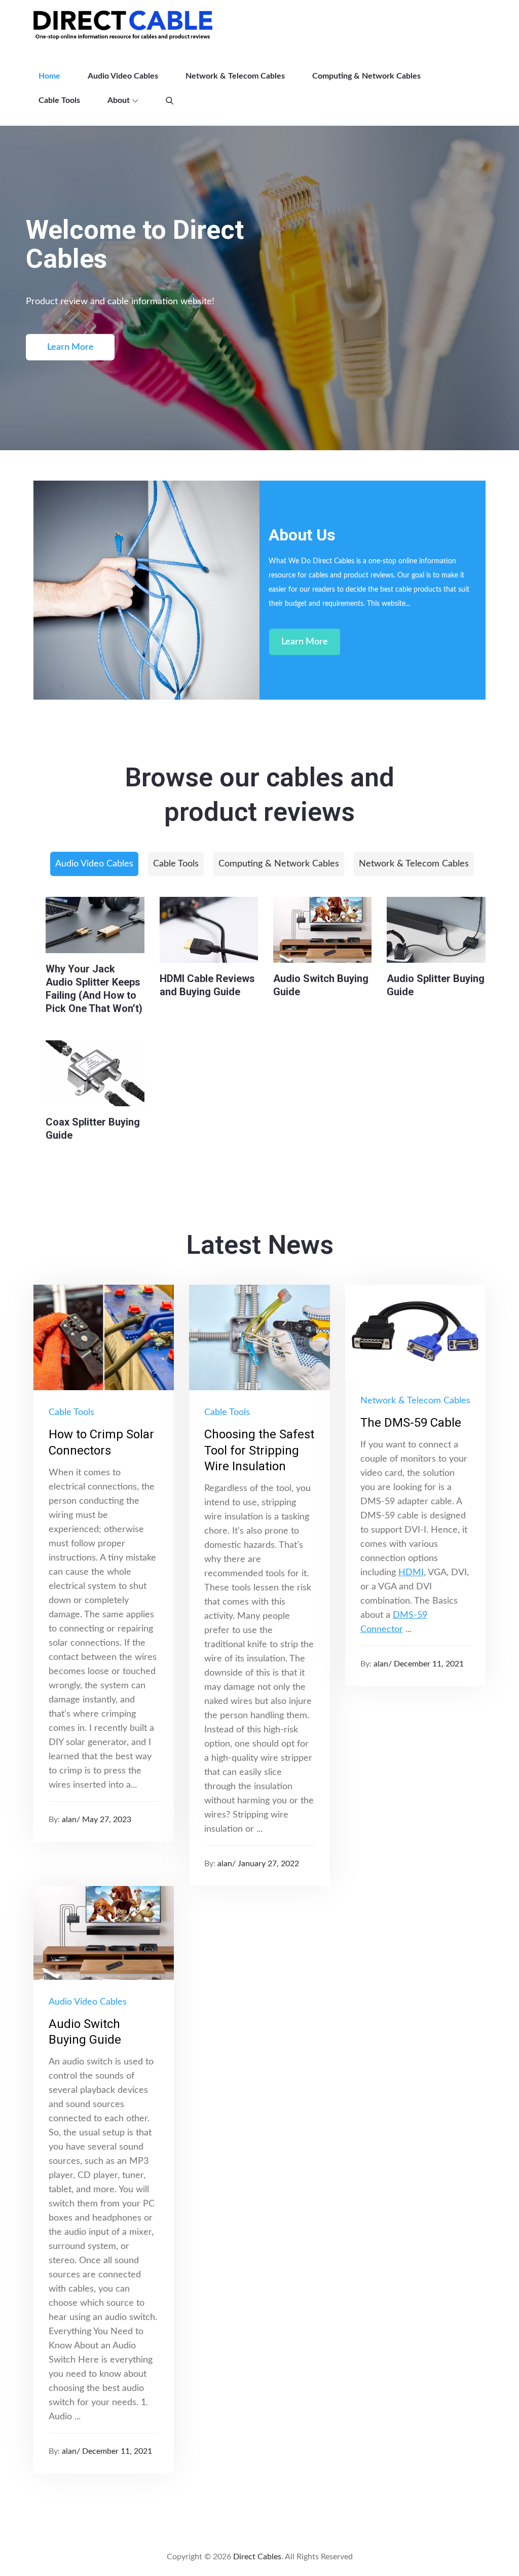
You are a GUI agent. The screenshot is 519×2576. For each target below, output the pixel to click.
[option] (259, 288)
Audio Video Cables (123, 76)
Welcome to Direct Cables (135, 244)
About (119, 100)
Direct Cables (257, 2557)
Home (49, 76)
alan (69, 1820)
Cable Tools (59, 100)
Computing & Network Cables (366, 76)
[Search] (170, 100)
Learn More (70, 347)
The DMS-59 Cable (411, 1423)
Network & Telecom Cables (235, 76)
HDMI (411, 1573)
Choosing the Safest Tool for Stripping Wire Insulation (259, 1450)
